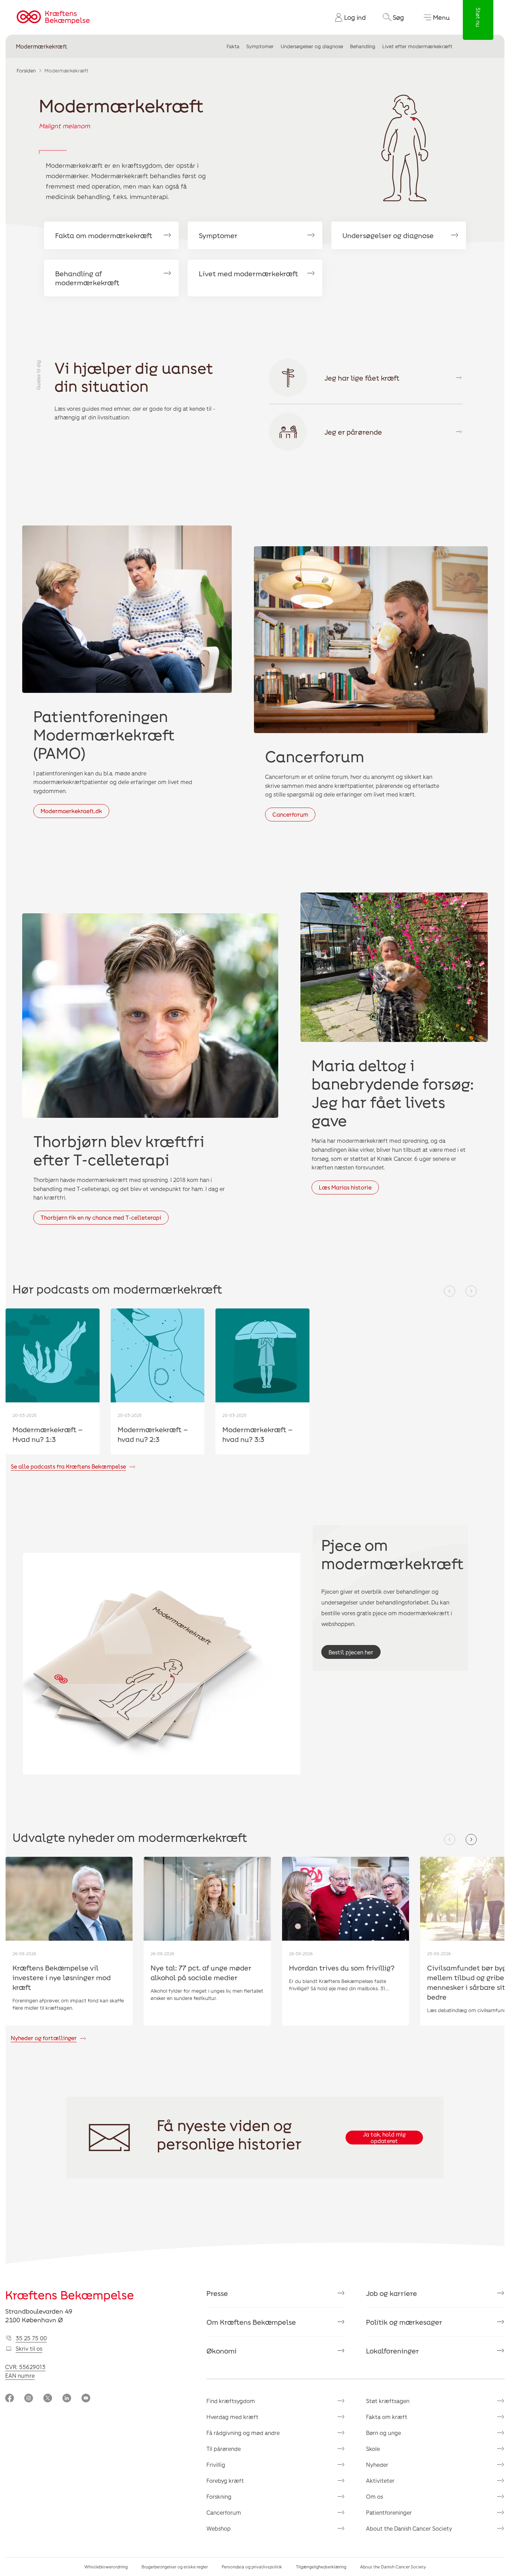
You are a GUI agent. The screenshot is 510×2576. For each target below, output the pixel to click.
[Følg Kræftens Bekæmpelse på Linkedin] (67, 2399)
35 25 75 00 (31, 2338)
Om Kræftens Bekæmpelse (251, 2322)
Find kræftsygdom (231, 2401)
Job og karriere (392, 2293)
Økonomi (222, 2351)
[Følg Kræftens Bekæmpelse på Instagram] (29, 2399)
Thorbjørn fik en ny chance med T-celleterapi (101, 1217)
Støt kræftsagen (388, 2401)
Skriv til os (29, 2348)
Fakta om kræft (387, 2417)
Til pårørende (224, 2449)
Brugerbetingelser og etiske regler (175, 2567)
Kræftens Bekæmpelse (70, 2295)
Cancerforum (290, 814)
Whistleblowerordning (106, 2567)
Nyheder (377, 2465)
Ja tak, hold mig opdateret (384, 2138)
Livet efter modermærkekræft (417, 46)
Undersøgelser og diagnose (312, 46)
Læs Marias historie (345, 1187)
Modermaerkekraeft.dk (71, 811)
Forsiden (26, 71)
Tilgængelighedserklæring (321, 2567)
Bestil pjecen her (351, 1652)
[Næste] (471, 1291)
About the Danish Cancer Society (409, 2528)
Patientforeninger (389, 2512)
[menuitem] (348, 17)
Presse (217, 2293)
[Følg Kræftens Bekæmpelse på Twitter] (48, 2399)
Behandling (363, 46)
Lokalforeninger (393, 2351)
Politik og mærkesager (404, 2322)
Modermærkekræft (42, 46)
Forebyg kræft (225, 2481)
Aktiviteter (380, 2481)
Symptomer (260, 46)
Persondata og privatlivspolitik (252, 2567)
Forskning (219, 2496)
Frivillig (216, 2465)
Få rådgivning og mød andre (243, 2433)
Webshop (219, 2528)
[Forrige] (450, 1291)
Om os (375, 2496)
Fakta (233, 46)
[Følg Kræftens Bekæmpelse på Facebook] (10, 2399)
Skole (373, 2449)
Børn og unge (384, 2433)
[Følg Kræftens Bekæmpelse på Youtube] (86, 2399)
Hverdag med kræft (232, 2417)
